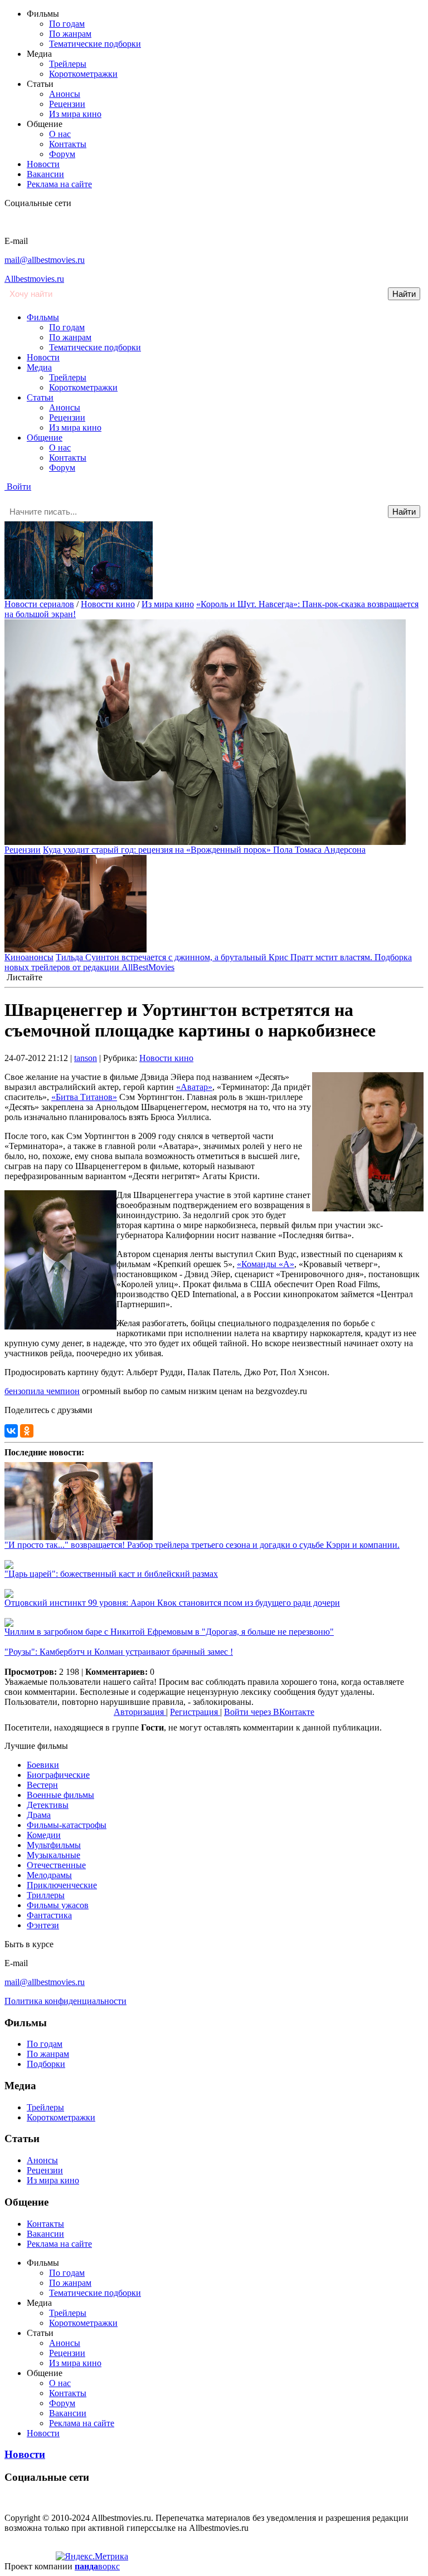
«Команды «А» (266, 1264)
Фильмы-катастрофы (67, 1825)
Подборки (46, 2064)
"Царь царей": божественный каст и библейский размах (111, 1574)
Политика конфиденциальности (65, 2001)
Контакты (68, 144)
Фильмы (43, 317)
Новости (43, 164)
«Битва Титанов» (84, 1097)
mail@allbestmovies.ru (45, 260)
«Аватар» (194, 1087)
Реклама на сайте (59, 184)
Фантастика (49, 1915)
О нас (60, 134)
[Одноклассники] (27, 1431)
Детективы (48, 1805)
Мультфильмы (54, 1845)
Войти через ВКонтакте (269, 1712)
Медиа (39, 367)
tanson (86, 1058)
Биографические (58, 1775)
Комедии (44, 1835)
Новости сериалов (39, 604)
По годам (67, 24)
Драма (39, 1815)
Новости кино (108, 604)
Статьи (40, 397)
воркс (97, 2566)
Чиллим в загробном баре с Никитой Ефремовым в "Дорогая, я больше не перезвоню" (169, 1632)
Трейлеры (68, 64)
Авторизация (140, 1712)
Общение (45, 438)
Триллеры (46, 1895)
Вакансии (45, 174)
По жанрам (70, 34)
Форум (62, 154)
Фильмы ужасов (58, 1905)
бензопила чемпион (42, 1391)
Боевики (43, 1765)
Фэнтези (43, 1925)
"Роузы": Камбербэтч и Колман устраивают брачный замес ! (119, 1652)
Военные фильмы (60, 1795)
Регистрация (195, 1712)
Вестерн (42, 1785)
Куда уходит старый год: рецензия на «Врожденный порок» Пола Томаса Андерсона (204, 850)
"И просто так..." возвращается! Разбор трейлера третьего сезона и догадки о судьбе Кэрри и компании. (202, 1545)
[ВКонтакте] (11, 1431)
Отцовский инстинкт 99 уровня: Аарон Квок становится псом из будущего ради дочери (172, 1603)
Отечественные (56, 1865)
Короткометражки (83, 74)
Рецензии (67, 104)
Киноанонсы (29, 957)
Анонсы (65, 94)
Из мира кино (75, 114)
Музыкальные (53, 1855)
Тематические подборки (95, 44)
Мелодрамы (49, 1875)
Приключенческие (62, 1885)
